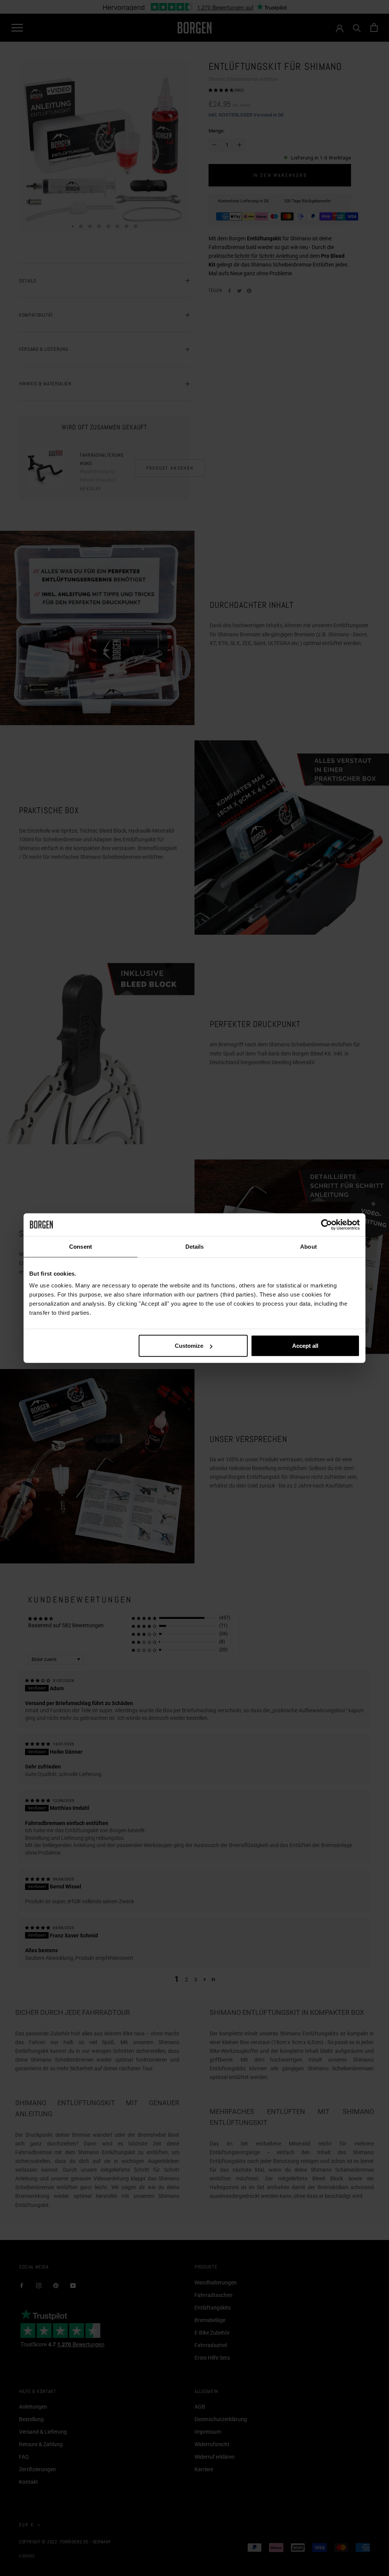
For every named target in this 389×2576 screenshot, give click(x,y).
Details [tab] (195, 1246)
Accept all (305, 1346)
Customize (189, 1346)
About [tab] (308, 1246)
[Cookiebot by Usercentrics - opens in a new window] (327, 1224)
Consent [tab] (81, 1246)
